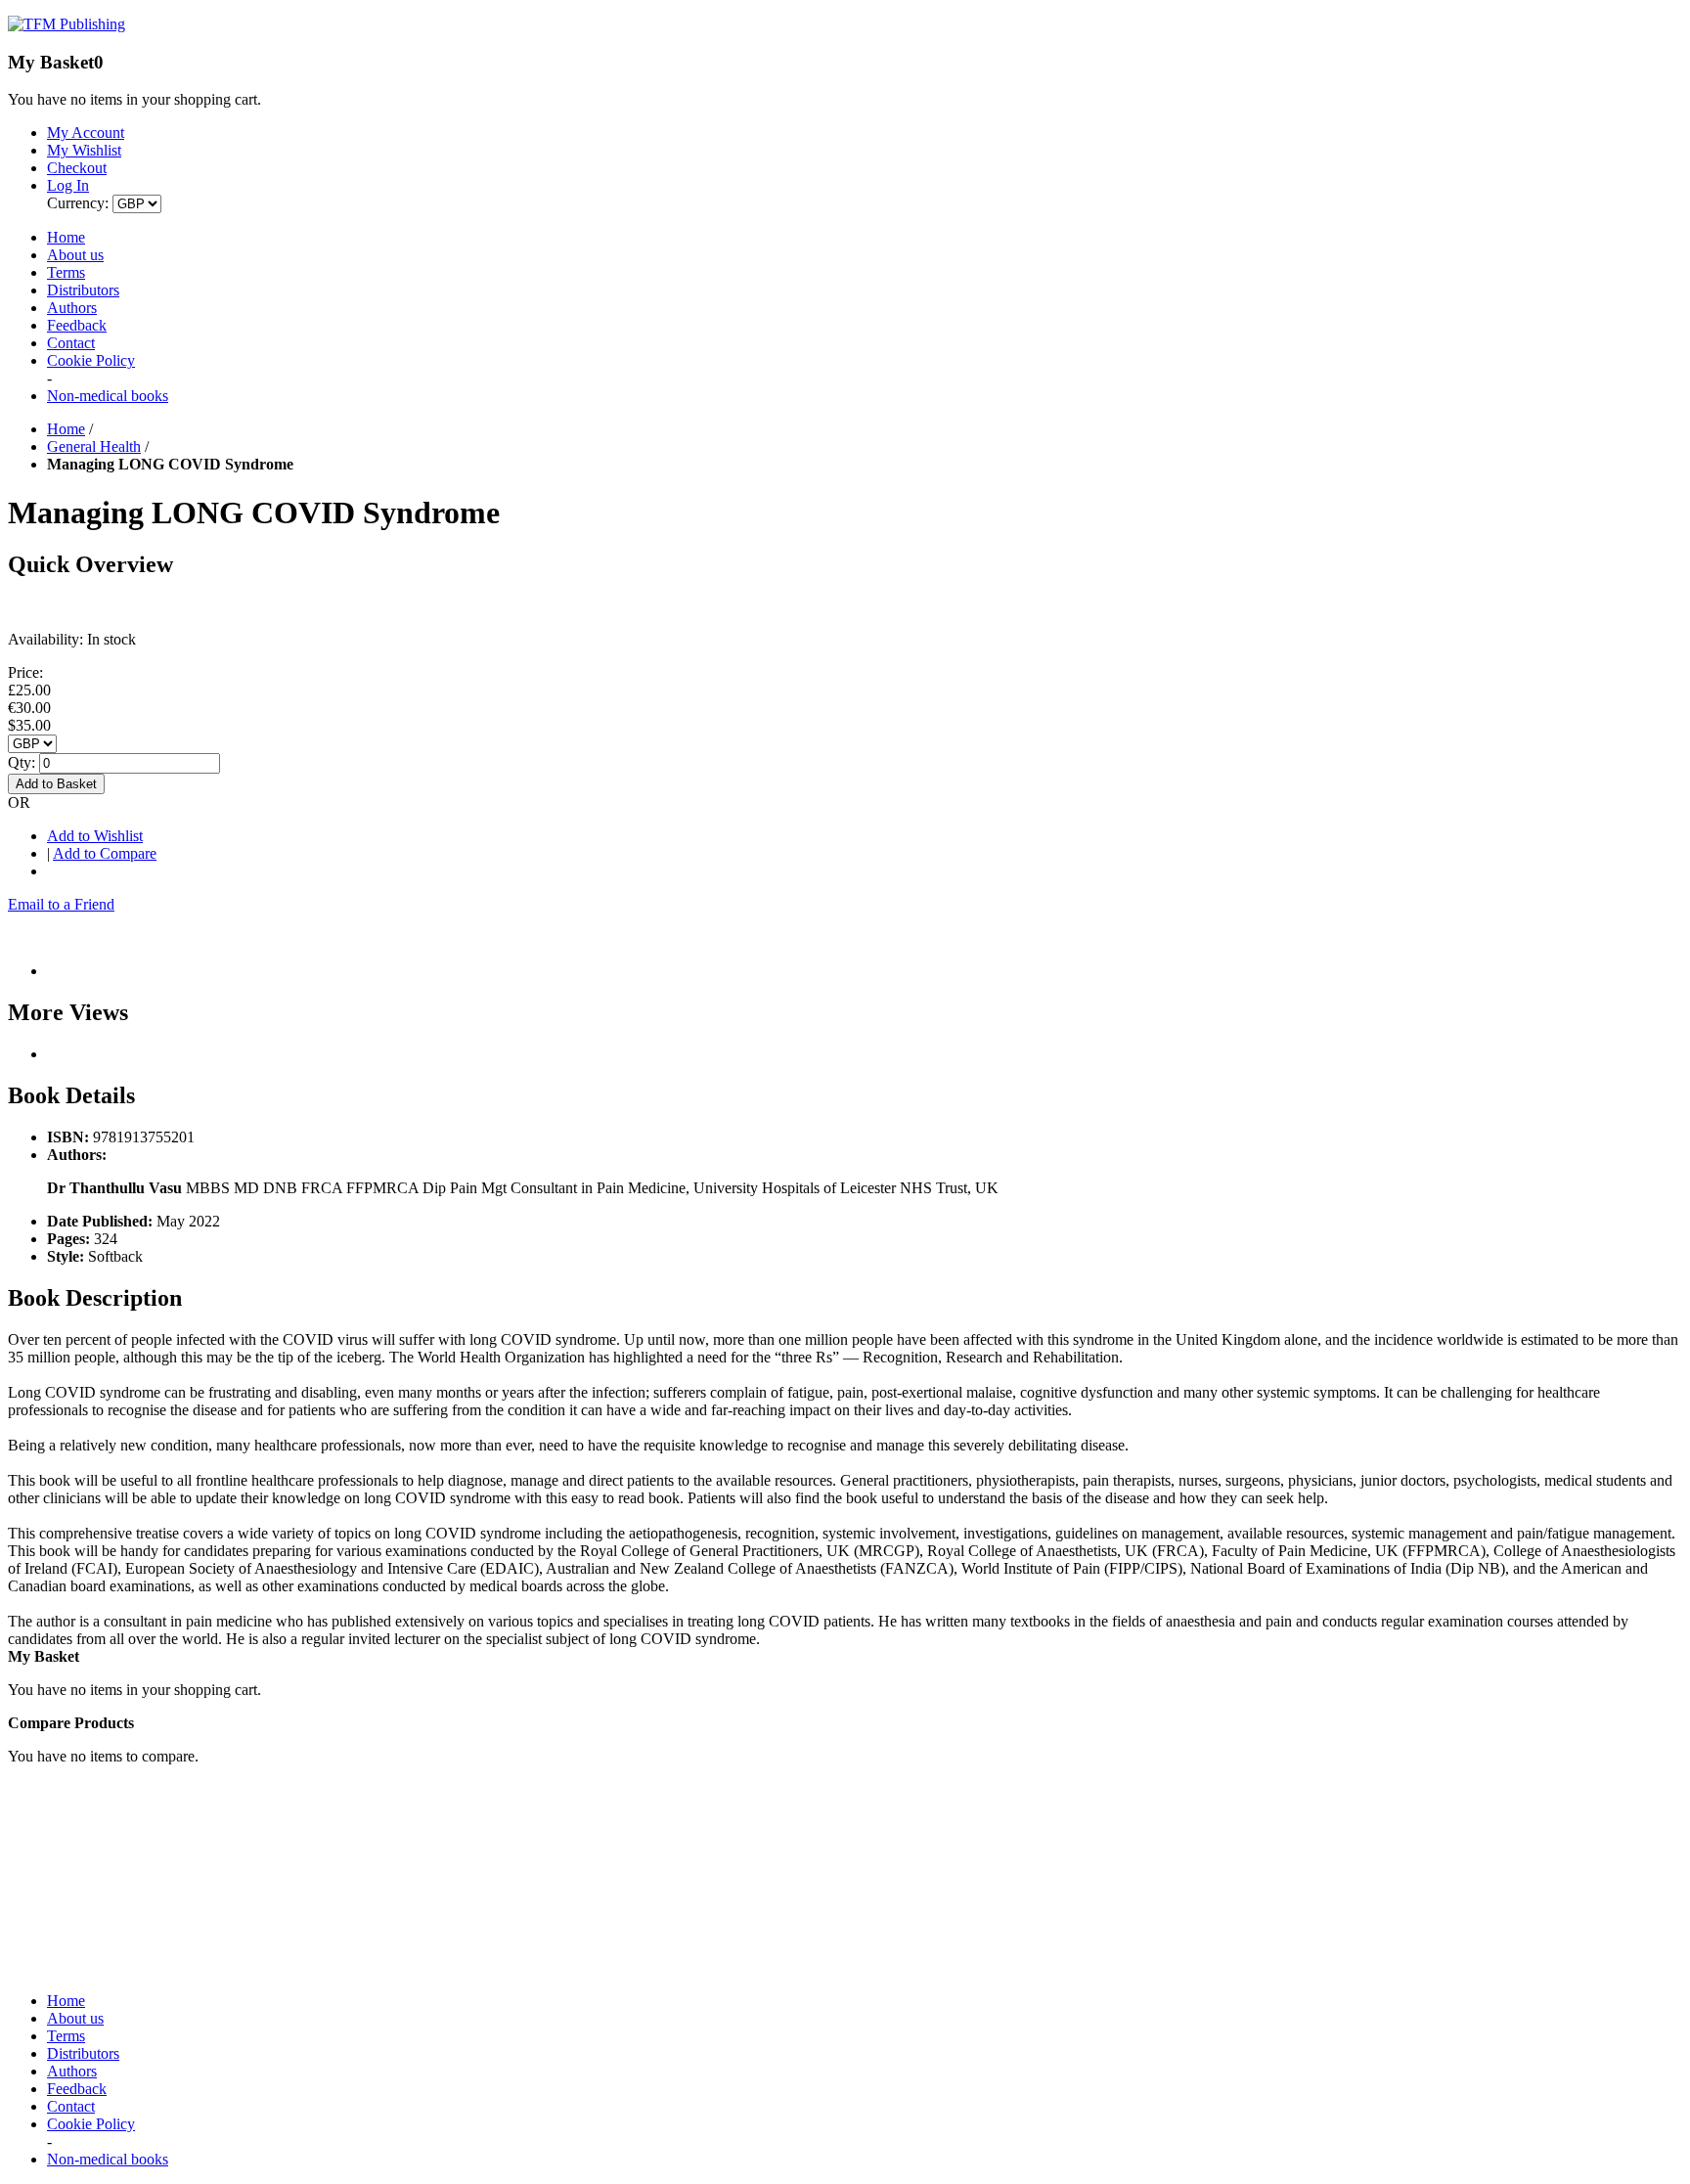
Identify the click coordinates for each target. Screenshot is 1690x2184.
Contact (71, 343)
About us (75, 255)
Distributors (83, 290)
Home (66, 237)
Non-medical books (108, 396)
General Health (94, 446)
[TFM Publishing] (67, 24)
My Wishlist (84, 150)
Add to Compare (105, 853)
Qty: (22, 762)
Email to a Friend (61, 904)
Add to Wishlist (95, 836)
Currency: (78, 203)
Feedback (77, 325)
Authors (72, 308)
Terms (66, 272)
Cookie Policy (91, 360)
